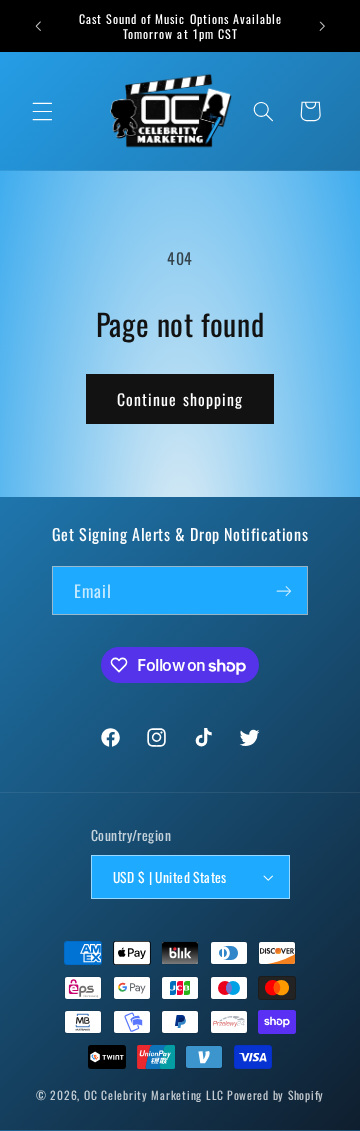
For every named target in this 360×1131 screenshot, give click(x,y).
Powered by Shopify (275, 1094)
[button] (42, 111)
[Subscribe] (284, 590)
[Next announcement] (322, 26)
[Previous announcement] (38, 26)
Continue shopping (180, 399)
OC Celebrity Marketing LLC (154, 1094)
